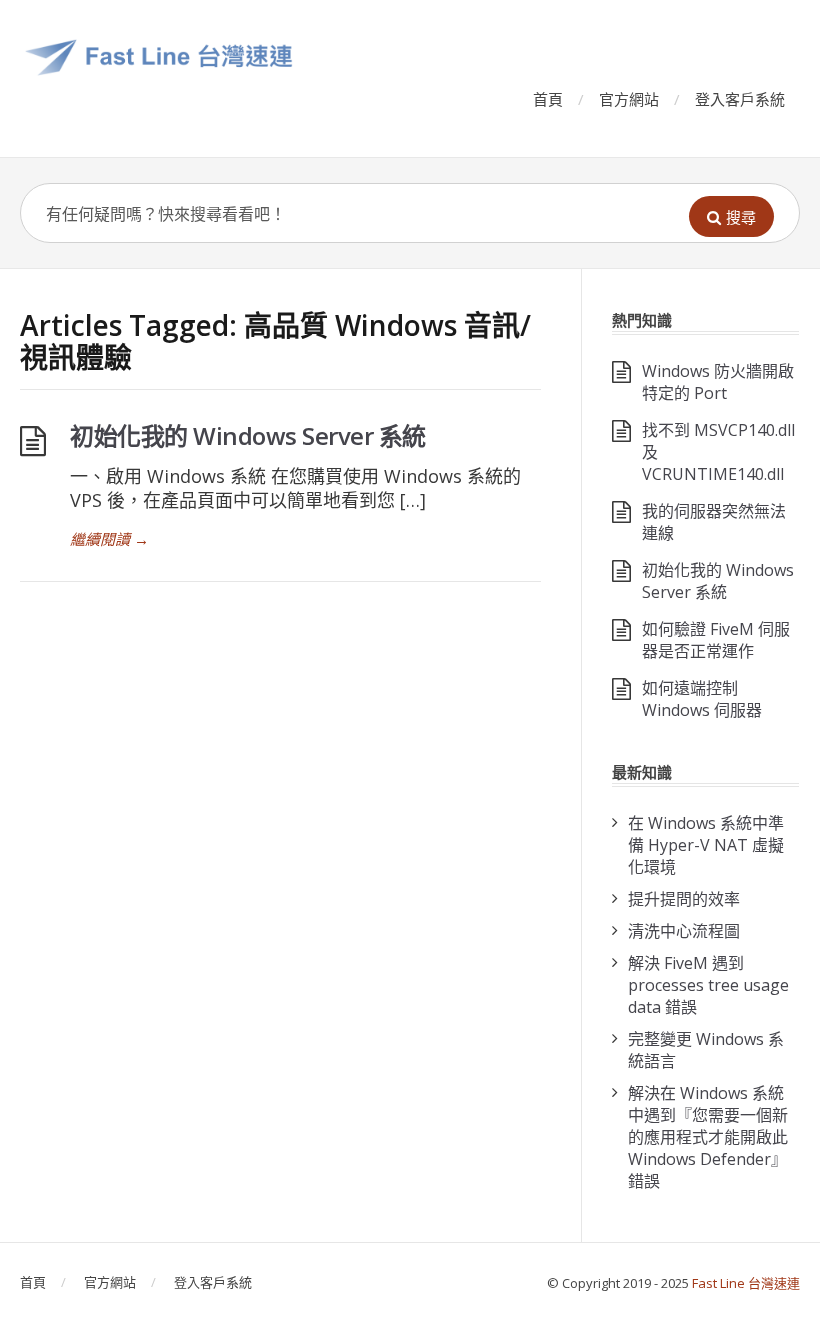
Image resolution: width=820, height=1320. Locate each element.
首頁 (548, 99)
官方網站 (629, 99)
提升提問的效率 (684, 899)
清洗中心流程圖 (684, 931)
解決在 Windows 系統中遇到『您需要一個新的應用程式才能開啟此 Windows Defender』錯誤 (708, 1137)
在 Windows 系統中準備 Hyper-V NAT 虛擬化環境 (706, 845)
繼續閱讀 (109, 539)
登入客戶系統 (740, 99)
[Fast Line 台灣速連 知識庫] (366, 57)
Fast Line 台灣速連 (746, 1283)
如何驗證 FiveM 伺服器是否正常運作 (716, 640)
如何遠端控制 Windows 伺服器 (702, 699)
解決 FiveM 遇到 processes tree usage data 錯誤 (708, 985)
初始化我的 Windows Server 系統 (248, 435)
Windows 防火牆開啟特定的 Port (718, 382)
